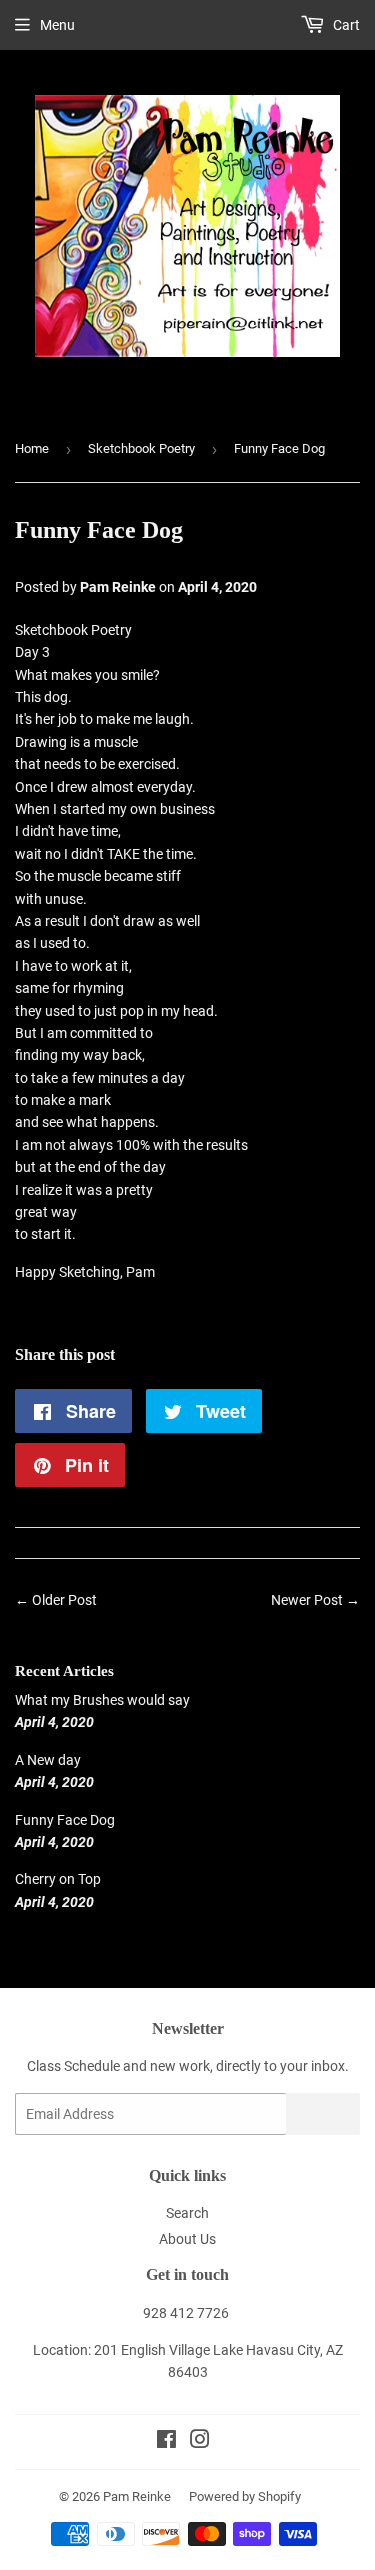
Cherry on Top (58, 1879)
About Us (187, 2239)
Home (32, 448)
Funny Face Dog (65, 1820)
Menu (57, 25)
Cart (345, 25)
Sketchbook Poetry (141, 448)
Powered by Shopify (245, 2496)
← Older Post (56, 1600)
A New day (48, 1760)
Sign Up (323, 2114)
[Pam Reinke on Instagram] (200, 2442)
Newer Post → (315, 1600)
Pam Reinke (137, 2496)
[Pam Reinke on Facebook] (166, 2442)
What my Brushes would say (102, 1700)
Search (187, 2213)
